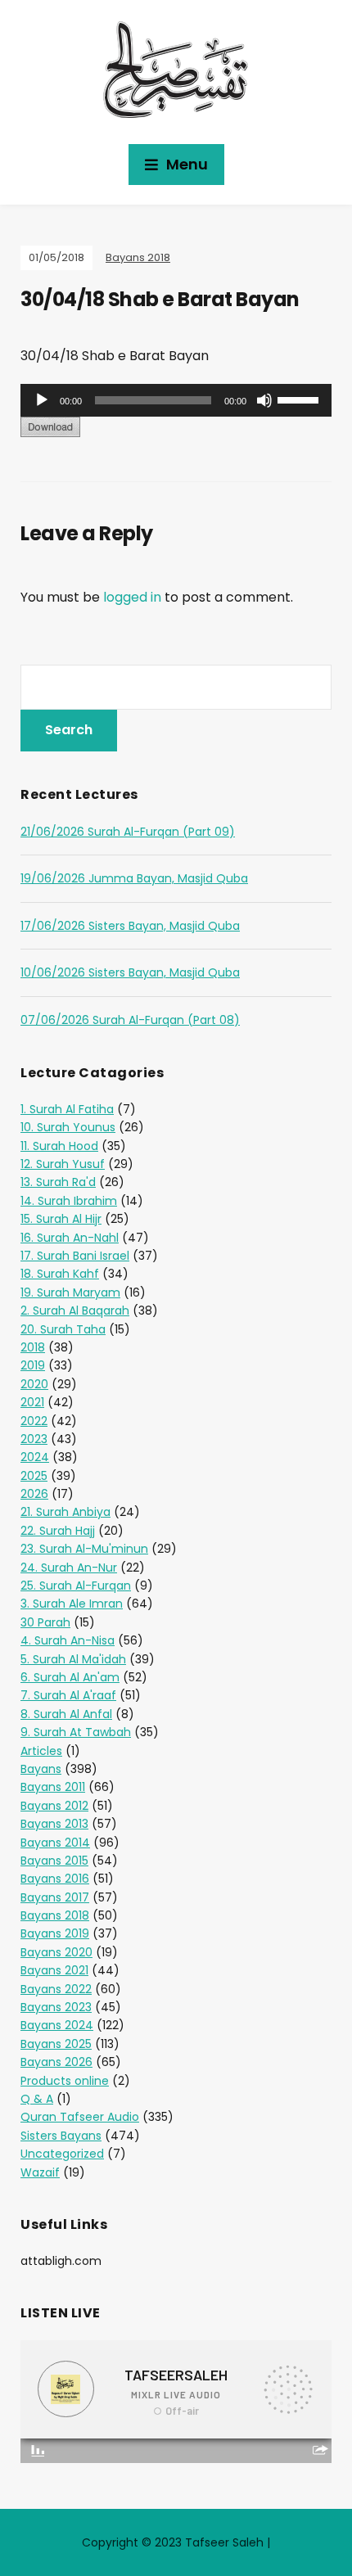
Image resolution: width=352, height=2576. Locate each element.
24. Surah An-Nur (69, 1568)
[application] (176, 400)
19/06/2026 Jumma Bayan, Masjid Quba (134, 878)
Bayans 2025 (56, 2044)
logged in (132, 597)
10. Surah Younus (68, 1127)
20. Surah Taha (63, 1329)
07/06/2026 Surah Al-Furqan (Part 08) (130, 1020)
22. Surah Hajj (58, 1531)
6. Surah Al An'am (70, 1677)
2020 (34, 1384)
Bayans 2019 (55, 1933)
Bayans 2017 (55, 1897)
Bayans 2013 (54, 1824)
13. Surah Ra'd (58, 1182)
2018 (33, 1347)
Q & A (37, 2099)
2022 (34, 1421)
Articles (41, 1751)
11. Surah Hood (59, 1146)
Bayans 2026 (56, 2062)
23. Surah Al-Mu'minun (84, 1549)
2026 (34, 1494)
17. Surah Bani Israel (75, 1256)
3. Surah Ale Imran (72, 1604)
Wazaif (40, 2172)
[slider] (300, 399)
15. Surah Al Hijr (61, 1219)
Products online (65, 2081)
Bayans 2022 (56, 1989)
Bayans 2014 (55, 1843)
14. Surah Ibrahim (69, 1201)
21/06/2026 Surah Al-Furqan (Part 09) (128, 832)
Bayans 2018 (138, 257)
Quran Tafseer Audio (80, 2117)
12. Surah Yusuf (63, 1164)
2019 (33, 1365)
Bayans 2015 (54, 1861)
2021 (32, 1402)
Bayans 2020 (56, 1952)
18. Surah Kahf (60, 1274)
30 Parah (45, 1622)
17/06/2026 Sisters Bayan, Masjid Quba (130, 926)
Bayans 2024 (57, 2025)
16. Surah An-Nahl (70, 1238)
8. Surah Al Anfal (66, 1714)
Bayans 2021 (54, 1970)
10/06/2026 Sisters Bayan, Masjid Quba (130, 972)
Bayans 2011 (53, 1787)
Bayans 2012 (54, 1806)
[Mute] (264, 400)
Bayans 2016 (55, 1879)
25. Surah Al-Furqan (76, 1586)
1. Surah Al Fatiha (67, 1109)
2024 (35, 1457)
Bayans (41, 1769)
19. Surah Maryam (70, 1293)
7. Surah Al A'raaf (68, 1695)
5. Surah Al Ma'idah (73, 1659)
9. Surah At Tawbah (76, 1732)
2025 (34, 1476)
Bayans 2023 (56, 2007)
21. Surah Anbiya (65, 1512)
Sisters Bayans (61, 2136)
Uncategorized (62, 2154)
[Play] (42, 400)
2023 (34, 1439)
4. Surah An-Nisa (68, 1640)
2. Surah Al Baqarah (75, 1311)
